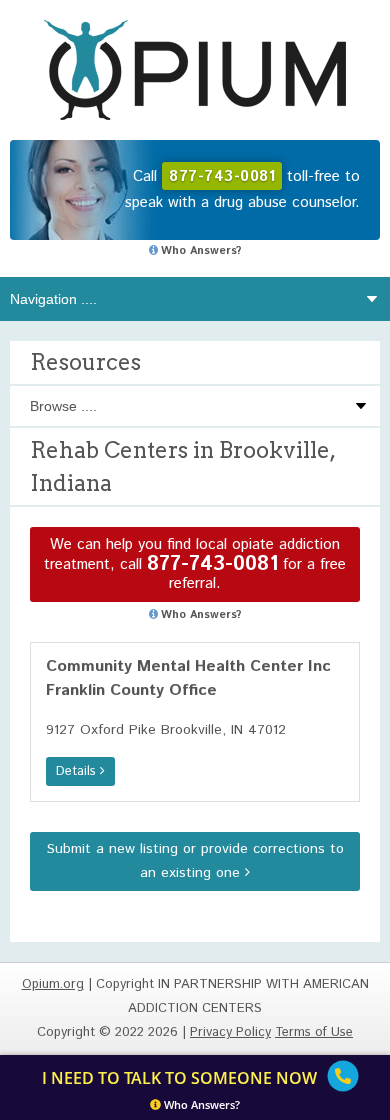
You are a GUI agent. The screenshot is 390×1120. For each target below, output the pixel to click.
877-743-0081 (212, 564)
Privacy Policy (230, 1032)
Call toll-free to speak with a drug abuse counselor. (242, 189)
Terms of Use (314, 1032)
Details (78, 771)
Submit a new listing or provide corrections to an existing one (195, 861)
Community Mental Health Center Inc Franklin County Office (188, 678)
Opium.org (195, 70)
